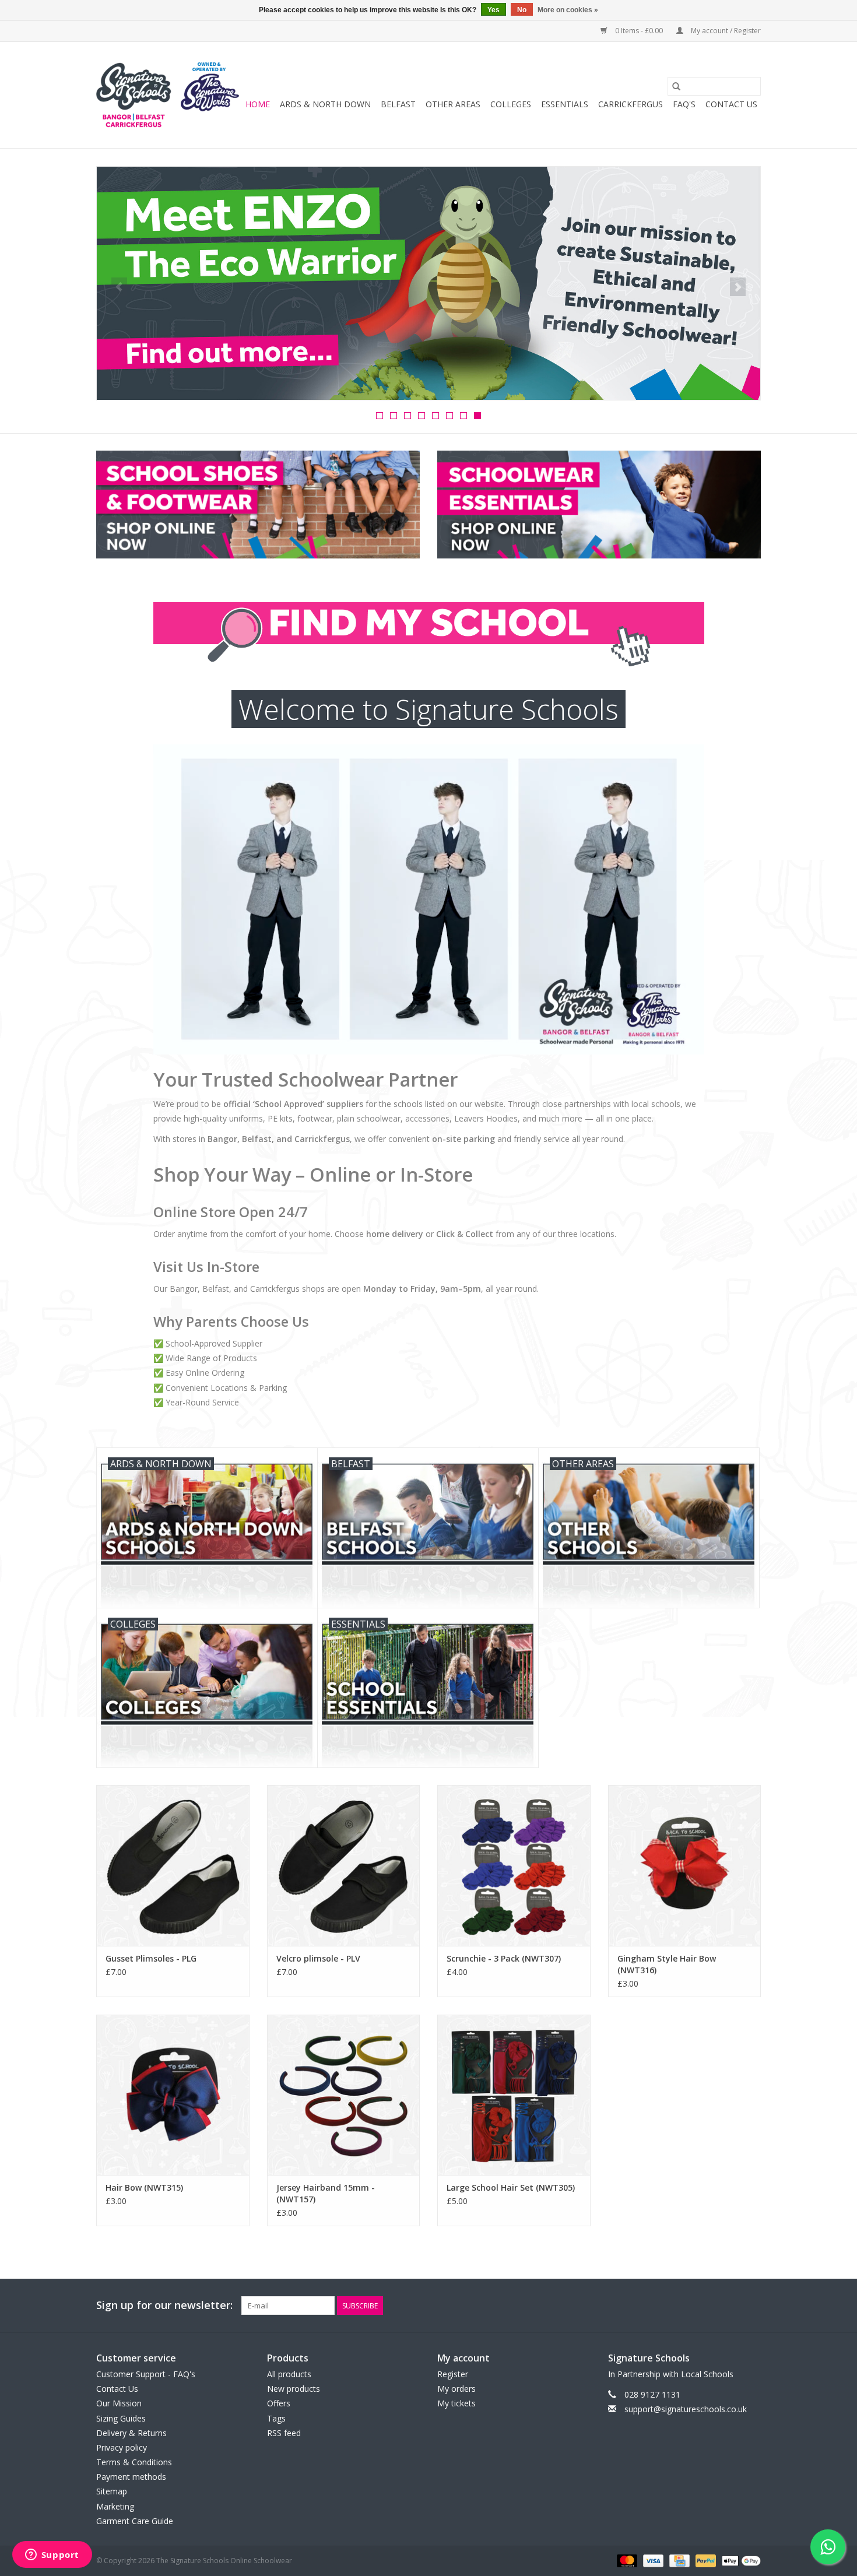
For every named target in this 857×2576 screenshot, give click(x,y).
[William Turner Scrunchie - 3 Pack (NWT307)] (514, 1865)
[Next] (738, 287)
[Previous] (119, 287)
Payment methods (131, 2477)
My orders (456, 2389)
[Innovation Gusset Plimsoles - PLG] (173, 1865)
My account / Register (725, 31)
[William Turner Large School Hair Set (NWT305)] (514, 2095)
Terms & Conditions (134, 2462)
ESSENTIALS (565, 104)
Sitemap (112, 2491)
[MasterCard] (626, 2560)
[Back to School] (428, 283)
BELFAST (398, 104)
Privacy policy (122, 2447)
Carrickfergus (631, 104)
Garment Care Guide (135, 2521)
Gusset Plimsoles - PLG (151, 1958)
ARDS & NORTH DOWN (325, 104)
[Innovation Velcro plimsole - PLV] (344, 1865)
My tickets (456, 2403)
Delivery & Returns (131, 2433)
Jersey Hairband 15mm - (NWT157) (326, 2193)
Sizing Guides (121, 2418)
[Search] (676, 86)
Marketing (115, 2506)
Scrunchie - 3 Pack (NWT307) (504, 1958)
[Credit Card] (678, 2560)
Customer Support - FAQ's (146, 2374)
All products (289, 2374)
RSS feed (284, 2433)
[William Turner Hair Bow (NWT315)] (173, 2095)
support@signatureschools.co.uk (686, 2409)
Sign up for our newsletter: (164, 2305)
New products (294, 2389)
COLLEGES (511, 104)
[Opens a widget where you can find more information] (52, 2556)
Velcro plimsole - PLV (318, 1958)
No (522, 10)
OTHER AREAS (453, 104)
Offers (279, 2403)
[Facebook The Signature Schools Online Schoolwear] (710, 2306)
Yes (494, 10)
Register (453, 2374)
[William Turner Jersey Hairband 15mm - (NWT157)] (344, 2095)
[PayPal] (705, 2560)
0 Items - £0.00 (639, 31)
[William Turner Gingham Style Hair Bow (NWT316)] (685, 1865)
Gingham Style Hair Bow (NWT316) (667, 1964)
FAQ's (684, 104)
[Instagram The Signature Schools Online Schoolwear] (751, 2306)
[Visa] (652, 2560)
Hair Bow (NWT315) (144, 2187)
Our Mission (119, 2403)
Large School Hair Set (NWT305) (511, 2187)
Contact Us (731, 104)
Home (258, 104)
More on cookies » (568, 10)
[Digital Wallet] (739, 2560)
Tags (276, 2418)
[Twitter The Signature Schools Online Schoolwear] (730, 2306)
